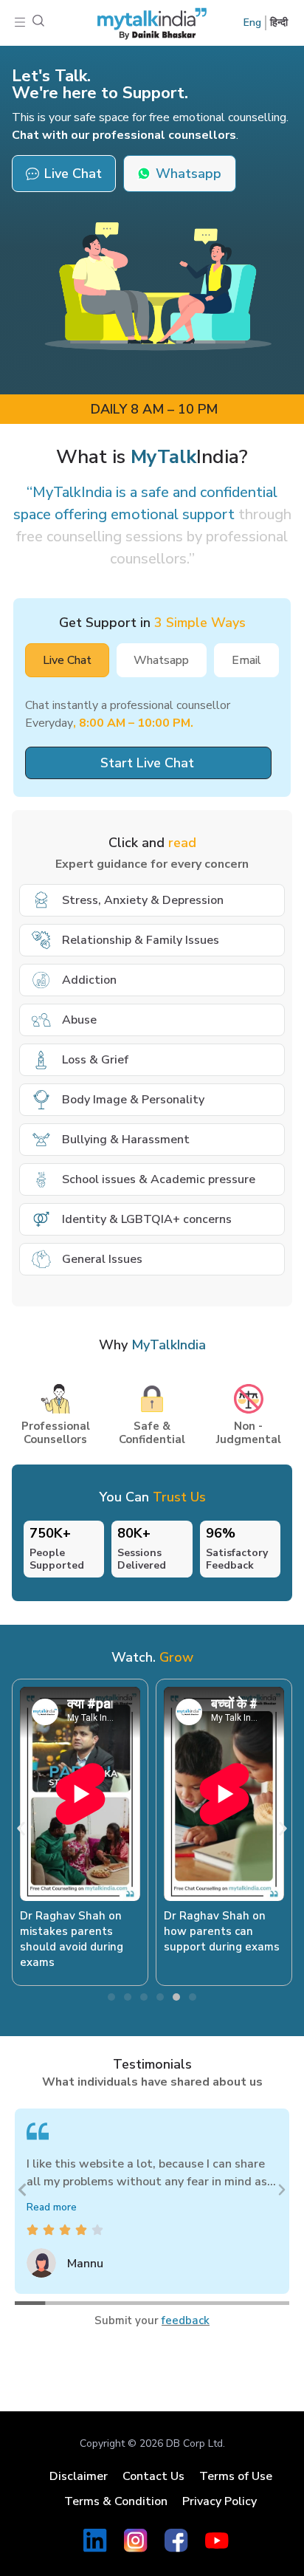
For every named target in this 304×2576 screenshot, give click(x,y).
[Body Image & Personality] (41, 1100)
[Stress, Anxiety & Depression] (41, 900)
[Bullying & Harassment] (41, 1140)
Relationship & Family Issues (141, 940)
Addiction (89, 980)
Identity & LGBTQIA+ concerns (147, 1219)
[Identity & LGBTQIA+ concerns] (41, 1219)
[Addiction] (41, 980)
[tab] (67, 660)
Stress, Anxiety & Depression (143, 900)
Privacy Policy (220, 2501)
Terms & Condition (116, 2501)
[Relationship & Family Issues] (41, 940)
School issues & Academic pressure (159, 1179)
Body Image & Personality (133, 1100)
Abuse (79, 1020)
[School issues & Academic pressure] (41, 1179)
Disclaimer (79, 2476)
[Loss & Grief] (41, 1060)
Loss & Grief (95, 1060)
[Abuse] (41, 1020)
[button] (20, 23)
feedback (186, 2320)
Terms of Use (236, 2476)
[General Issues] (41, 1259)
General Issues (102, 1259)
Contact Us (153, 2476)
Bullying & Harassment (126, 1140)
